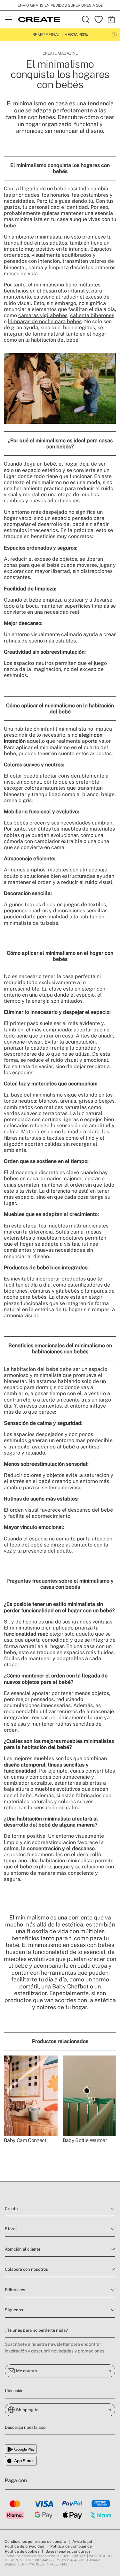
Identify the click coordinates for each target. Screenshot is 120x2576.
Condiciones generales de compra (36, 2542)
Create (11, 2209)
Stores (11, 2229)
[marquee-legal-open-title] (114, 35)
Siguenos (14, 2310)
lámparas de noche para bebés (45, 321)
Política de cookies (22, 2551)
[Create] (39, 19)
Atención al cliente (23, 2249)
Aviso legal (82, 2542)
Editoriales (15, 2290)
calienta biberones (92, 315)
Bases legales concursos (68, 2551)
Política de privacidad (24, 2546)
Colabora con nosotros (26, 2269)
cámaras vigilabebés (43, 315)
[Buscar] (86, 19)
